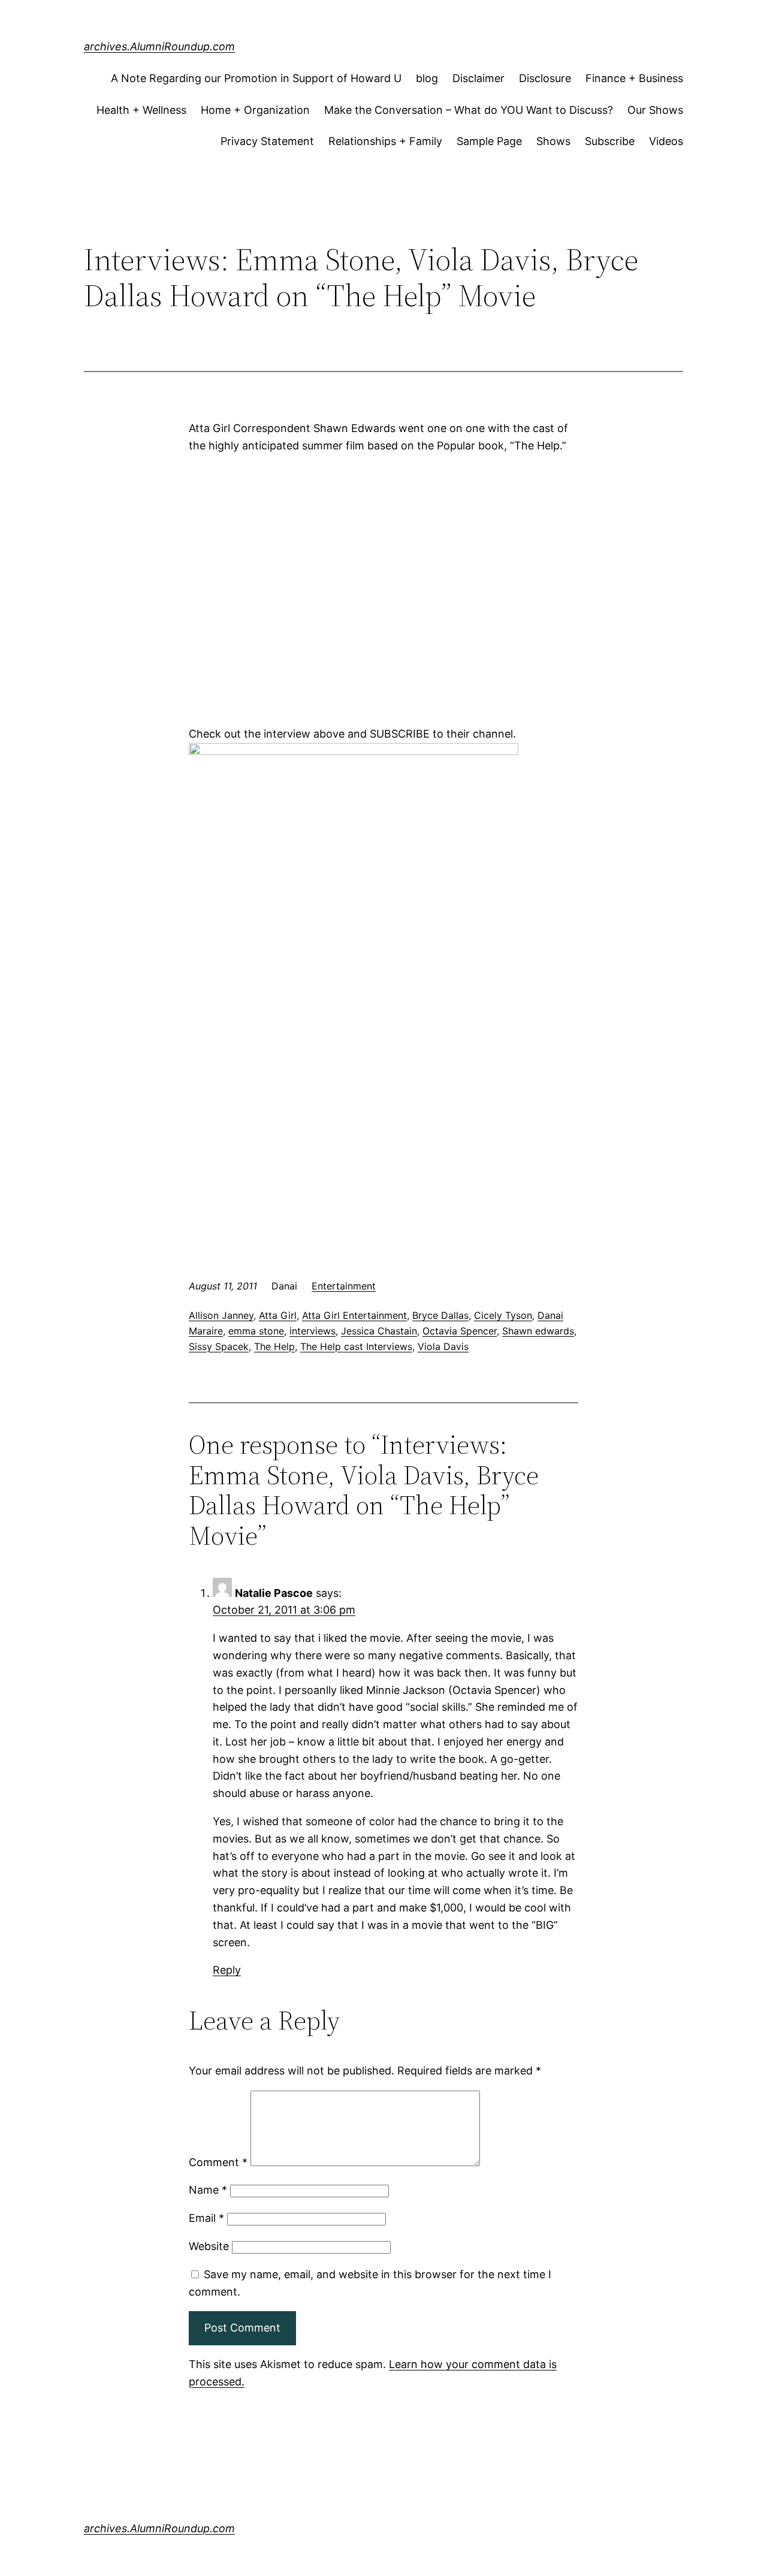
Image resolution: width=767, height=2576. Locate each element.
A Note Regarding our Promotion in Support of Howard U (256, 78)
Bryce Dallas (440, 1315)
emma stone (256, 1331)
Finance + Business (634, 78)
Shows (553, 141)
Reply (227, 1970)
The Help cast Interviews (356, 1346)
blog (427, 78)
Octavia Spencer (460, 1331)
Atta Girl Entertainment (354, 1315)
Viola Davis (443, 1346)
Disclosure (545, 78)
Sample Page (489, 141)
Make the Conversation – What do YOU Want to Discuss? (469, 110)
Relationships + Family (385, 141)
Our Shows (655, 110)
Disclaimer (478, 78)
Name (208, 2190)
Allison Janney (221, 1315)
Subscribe (610, 141)
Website (209, 2246)
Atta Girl (278, 1315)
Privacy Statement (267, 141)
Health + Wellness (141, 110)
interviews (312, 1331)
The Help (274, 1346)
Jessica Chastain (379, 1331)
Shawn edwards (538, 1331)
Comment (218, 2162)
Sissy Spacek (219, 1346)
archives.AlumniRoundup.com (159, 46)
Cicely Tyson (503, 1315)
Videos (666, 141)
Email (206, 2218)
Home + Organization (255, 110)
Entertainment (344, 1286)
